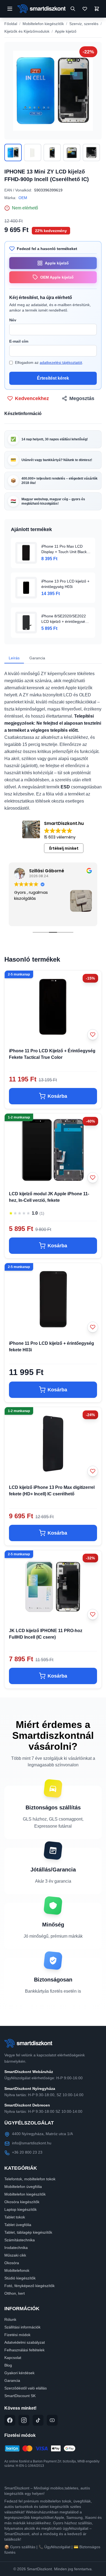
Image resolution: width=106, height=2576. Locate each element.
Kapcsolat (13, 2358)
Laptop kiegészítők (21, 2209)
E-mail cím (19, 341)
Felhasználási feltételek (24, 2350)
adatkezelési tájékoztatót (61, 362)
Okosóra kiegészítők (22, 2202)
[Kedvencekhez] (93, 1035)
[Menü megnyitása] (10, 9)
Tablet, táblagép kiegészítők (28, 2232)
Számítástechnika (20, 2240)
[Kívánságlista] (85, 9)
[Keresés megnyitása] (73, 9)
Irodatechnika (16, 2248)
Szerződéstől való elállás (26, 2388)
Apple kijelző (66, 31)
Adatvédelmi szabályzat (25, 2342)
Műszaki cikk (15, 2255)
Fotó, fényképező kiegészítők (29, 2286)
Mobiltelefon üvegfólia (23, 2187)
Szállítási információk (22, 2327)
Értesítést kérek (53, 378)
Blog (8, 2365)
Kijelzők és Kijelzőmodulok (27, 31)
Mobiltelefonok (17, 2270)
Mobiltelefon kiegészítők (43, 24)
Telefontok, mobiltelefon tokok (30, 2179)
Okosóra (12, 2263)
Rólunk (10, 2319)
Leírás (14, 658)
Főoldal (11, 24)
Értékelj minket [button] (64, 848)
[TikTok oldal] (38, 2420)
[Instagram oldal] (24, 2420)
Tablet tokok (15, 2217)
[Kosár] (97, 9)
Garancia (37, 658)
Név (13, 320)
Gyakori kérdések (19, 2373)
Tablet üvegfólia (18, 2225)
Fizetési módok (17, 2335)
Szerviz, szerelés (84, 24)
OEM (23, 198)
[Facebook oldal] (10, 2420)
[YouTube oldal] (52, 2420)
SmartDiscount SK (20, 2396)
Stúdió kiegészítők (20, 2278)
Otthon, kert (15, 2293)
